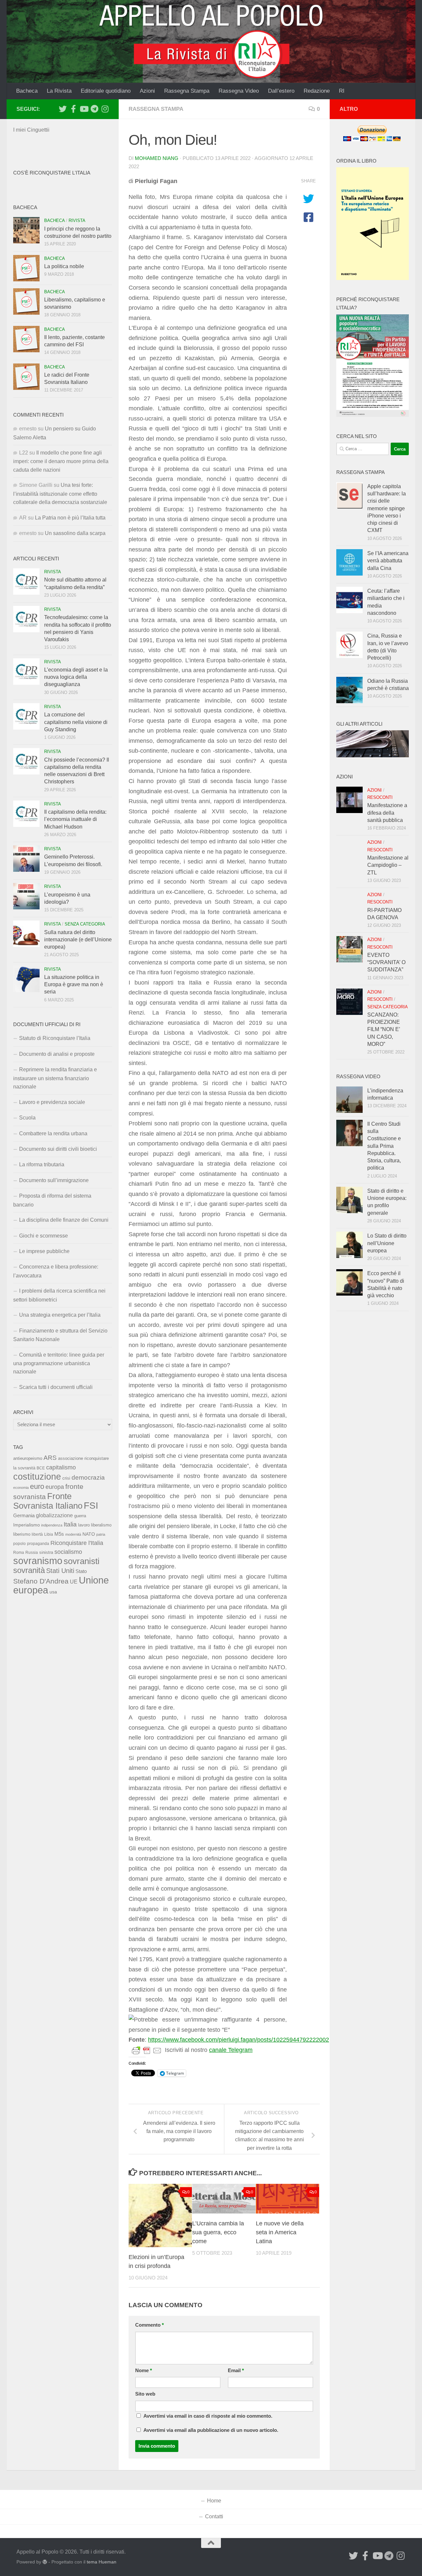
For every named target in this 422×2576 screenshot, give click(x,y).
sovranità (29, 1570)
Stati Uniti (60, 1571)
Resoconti (380, 797)
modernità (73, 1534)
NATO (89, 1534)
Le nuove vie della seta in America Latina (280, 2232)
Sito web (145, 2394)
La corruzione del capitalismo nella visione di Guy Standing (76, 722)
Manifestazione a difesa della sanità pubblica (387, 813)
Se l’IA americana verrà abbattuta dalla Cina (388, 561)
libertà (37, 1534)
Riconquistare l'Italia (77, 1543)
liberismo (22, 1534)
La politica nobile (64, 266)
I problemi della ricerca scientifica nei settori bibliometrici (59, 1295)
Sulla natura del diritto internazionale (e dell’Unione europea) (78, 940)
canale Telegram (231, 2050)
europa (55, 1487)
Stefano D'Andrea (41, 1581)
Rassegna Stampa (187, 91)
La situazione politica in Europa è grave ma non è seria (74, 985)
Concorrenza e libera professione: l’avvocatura (56, 1271)
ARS (50, 1458)
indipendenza (52, 1525)
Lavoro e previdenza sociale (52, 1102)
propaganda (38, 1543)
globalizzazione (54, 1515)
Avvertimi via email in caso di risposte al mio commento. (208, 2416)
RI (342, 91)
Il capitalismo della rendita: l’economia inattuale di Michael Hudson (75, 819)
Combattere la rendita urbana (53, 1133)
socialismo (68, 1552)
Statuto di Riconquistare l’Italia (55, 1038)
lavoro (84, 1525)
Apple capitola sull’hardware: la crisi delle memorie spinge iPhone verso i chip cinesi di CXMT (387, 508)
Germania (24, 1516)
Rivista (77, 220)
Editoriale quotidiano (106, 91)
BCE (41, 1468)
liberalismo (101, 1525)
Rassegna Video (239, 91)
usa (53, 1592)
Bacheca (27, 91)
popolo (19, 1543)
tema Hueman (102, 2562)
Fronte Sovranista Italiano (48, 1501)
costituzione (37, 1476)
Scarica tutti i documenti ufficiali (56, 1387)
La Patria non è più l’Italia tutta (70, 518)
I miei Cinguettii (31, 130)
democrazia (88, 1477)
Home (214, 2501)
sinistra (46, 1552)
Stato (81, 1571)
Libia (49, 1534)
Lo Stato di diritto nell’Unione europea (387, 1243)
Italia (70, 1524)
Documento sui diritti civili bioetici (58, 1149)
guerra (80, 1516)
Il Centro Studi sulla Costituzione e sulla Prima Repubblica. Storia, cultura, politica (384, 1146)
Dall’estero (281, 91)
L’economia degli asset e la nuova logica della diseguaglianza (76, 677)
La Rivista (59, 91)
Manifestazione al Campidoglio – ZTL (388, 865)
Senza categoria (85, 924)
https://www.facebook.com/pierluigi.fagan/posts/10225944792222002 (239, 2040)
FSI (91, 1506)
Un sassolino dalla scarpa (75, 533)
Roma (19, 1553)
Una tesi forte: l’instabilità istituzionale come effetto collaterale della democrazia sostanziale (60, 494)
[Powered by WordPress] (45, 2562)
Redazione (317, 91)
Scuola (27, 1118)
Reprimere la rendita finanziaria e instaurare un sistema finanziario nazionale (55, 1078)
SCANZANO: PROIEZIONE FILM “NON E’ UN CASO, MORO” (384, 1029)
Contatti (214, 2516)
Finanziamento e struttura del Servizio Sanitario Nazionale (60, 1335)
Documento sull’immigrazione (54, 1180)
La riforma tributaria (42, 1164)
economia (21, 1488)
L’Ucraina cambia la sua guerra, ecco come (218, 2232)
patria (101, 1534)
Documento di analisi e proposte (57, 1054)
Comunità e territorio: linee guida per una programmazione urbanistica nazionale (59, 1363)
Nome (144, 2371)
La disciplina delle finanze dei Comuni (64, 1220)
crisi (66, 1478)
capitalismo (61, 1467)
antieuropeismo (28, 1459)
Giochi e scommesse (44, 1236)
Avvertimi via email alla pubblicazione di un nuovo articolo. (211, 2430)
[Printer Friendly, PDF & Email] (147, 2050)
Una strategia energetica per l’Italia (60, 1315)
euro (37, 1486)
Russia (32, 1552)
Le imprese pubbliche (44, 1251)
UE (74, 1582)
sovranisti (82, 1561)
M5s (59, 1534)
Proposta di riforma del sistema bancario (52, 1200)
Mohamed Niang (157, 158)
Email (236, 2371)
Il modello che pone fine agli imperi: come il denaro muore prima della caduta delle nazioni (61, 461)
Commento (150, 2325)
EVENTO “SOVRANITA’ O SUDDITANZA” (386, 962)
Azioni (147, 91)
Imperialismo (27, 1525)
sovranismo (38, 1561)
